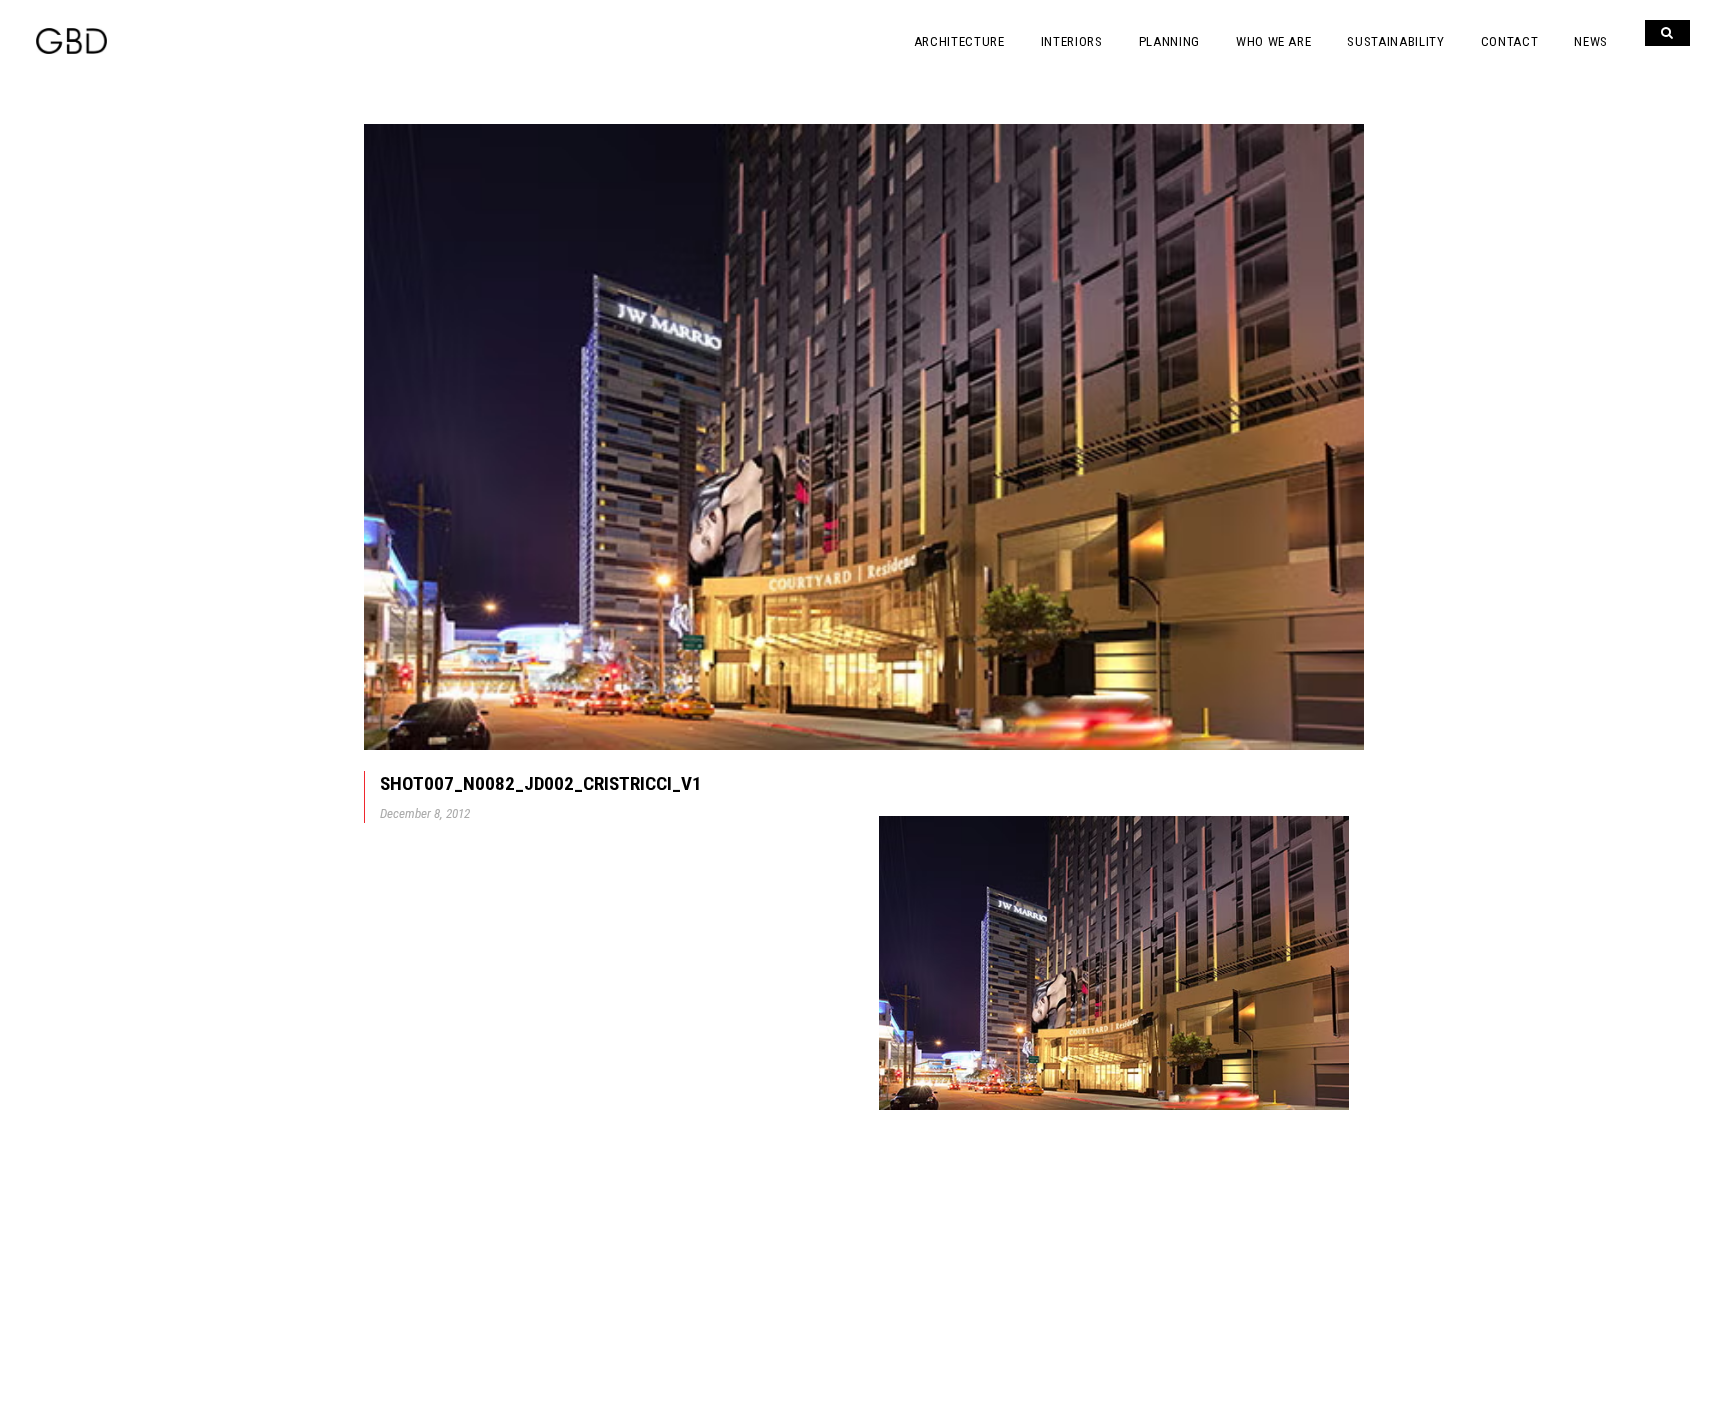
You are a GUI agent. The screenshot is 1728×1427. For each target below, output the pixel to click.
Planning (1169, 41)
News (1591, 41)
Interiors (1072, 41)
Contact (1510, 41)
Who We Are (1274, 41)
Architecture (959, 41)
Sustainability (1395, 41)
